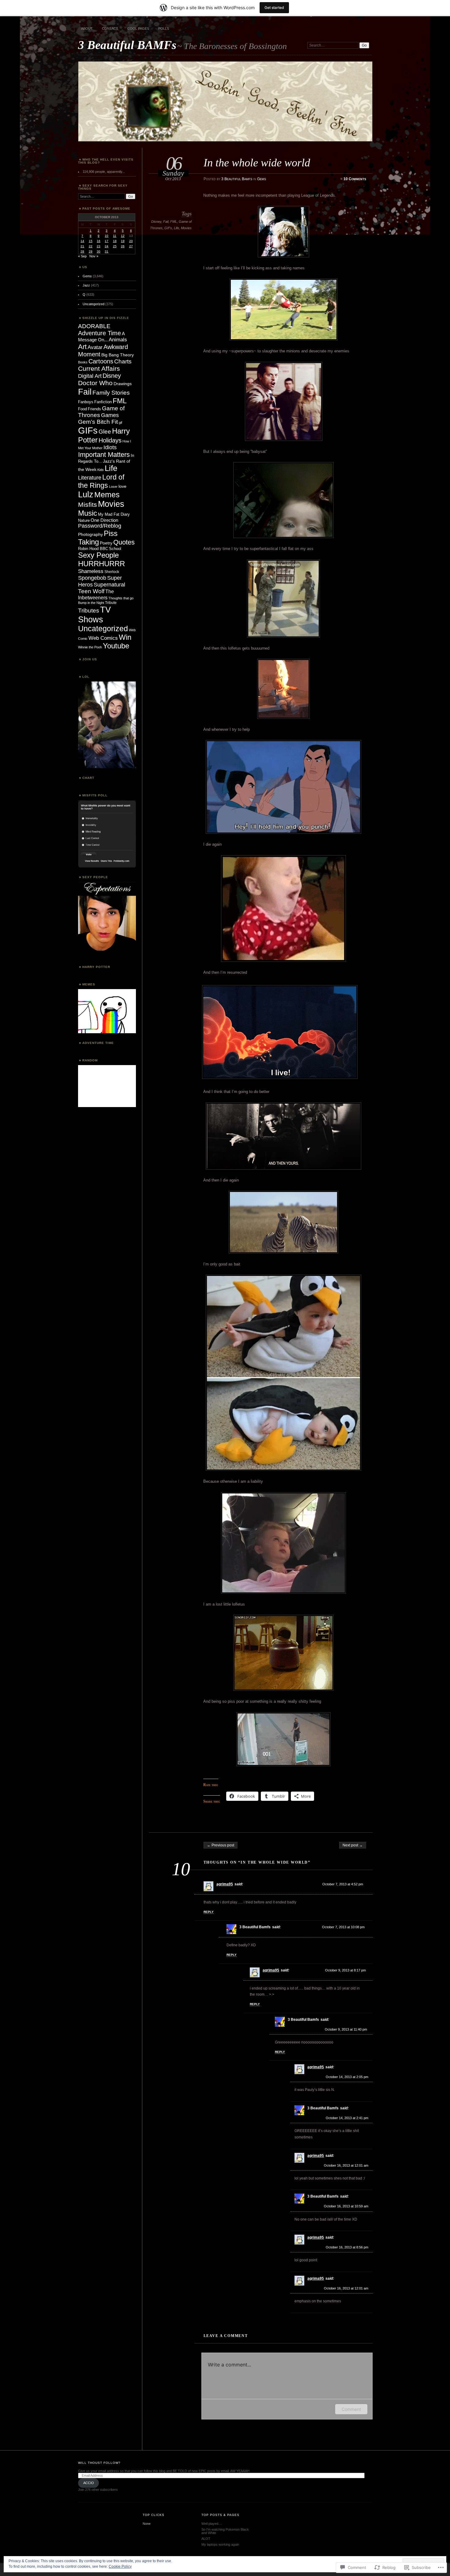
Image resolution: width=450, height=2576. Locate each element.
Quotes (124, 542)
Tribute (111, 603)
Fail (166, 222)
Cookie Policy (120, 2567)
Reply (209, 1912)
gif (120, 423)
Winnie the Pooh (90, 647)
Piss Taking (98, 538)
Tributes (89, 611)
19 (123, 241)
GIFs (168, 228)
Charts (123, 361)
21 (82, 246)
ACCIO (89, 2483)
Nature (84, 521)
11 (115, 236)
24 (107, 246)
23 (99, 246)
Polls (164, 28)
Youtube (116, 646)
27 (131, 246)
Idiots (110, 447)
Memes (107, 495)
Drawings (123, 384)
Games (110, 415)
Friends (94, 409)
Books (83, 362)
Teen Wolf (91, 591)
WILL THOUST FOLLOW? (99, 2463)
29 (91, 251)
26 (123, 246)
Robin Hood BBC (93, 549)
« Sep (82, 256)
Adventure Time (99, 333)
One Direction (104, 520)
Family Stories (111, 393)
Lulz (86, 494)
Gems (262, 179)
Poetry (106, 543)
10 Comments (355, 179)
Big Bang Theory (118, 355)
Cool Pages (138, 28)
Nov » (94, 256)
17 (107, 241)
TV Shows (94, 615)
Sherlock (112, 572)
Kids (101, 470)
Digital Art (90, 376)
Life (176, 228)
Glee (105, 431)
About (87, 28)
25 (115, 246)
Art (82, 347)
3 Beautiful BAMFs (127, 45)
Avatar (95, 347)
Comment (351, 2409)
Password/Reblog (100, 526)
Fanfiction (103, 402)
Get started (274, 8)
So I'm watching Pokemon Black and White (225, 2531)
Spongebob (92, 578)
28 (82, 251)
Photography (90, 534)
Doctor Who (95, 383)
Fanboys (86, 402)
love (122, 486)
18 (115, 241)
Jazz (86, 285)
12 (123, 236)
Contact (110, 28)
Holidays (110, 440)
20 (131, 241)
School (115, 549)
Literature (90, 478)
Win (125, 637)
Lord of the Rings (101, 481)
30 (99, 251)
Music (88, 513)
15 (91, 241)
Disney (156, 222)
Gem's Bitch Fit (98, 422)
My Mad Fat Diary (114, 514)
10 (107, 236)
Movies (186, 228)
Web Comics (103, 638)
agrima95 (225, 1884)
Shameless (91, 571)
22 (91, 246)
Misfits (88, 505)
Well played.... (212, 2524)
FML (174, 222)
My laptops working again (220, 2544)
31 (107, 251)
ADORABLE (94, 326)
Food (82, 409)
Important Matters (104, 455)
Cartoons (101, 361)
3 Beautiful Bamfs (237, 179)
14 (82, 241)
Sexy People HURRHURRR (101, 559)
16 (99, 241)
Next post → (353, 1845)
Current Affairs (99, 368)
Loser (113, 487)
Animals (118, 340)
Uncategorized (94, 304)
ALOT (206, 2539)
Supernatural (109, 584)
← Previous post (221, 1845)
